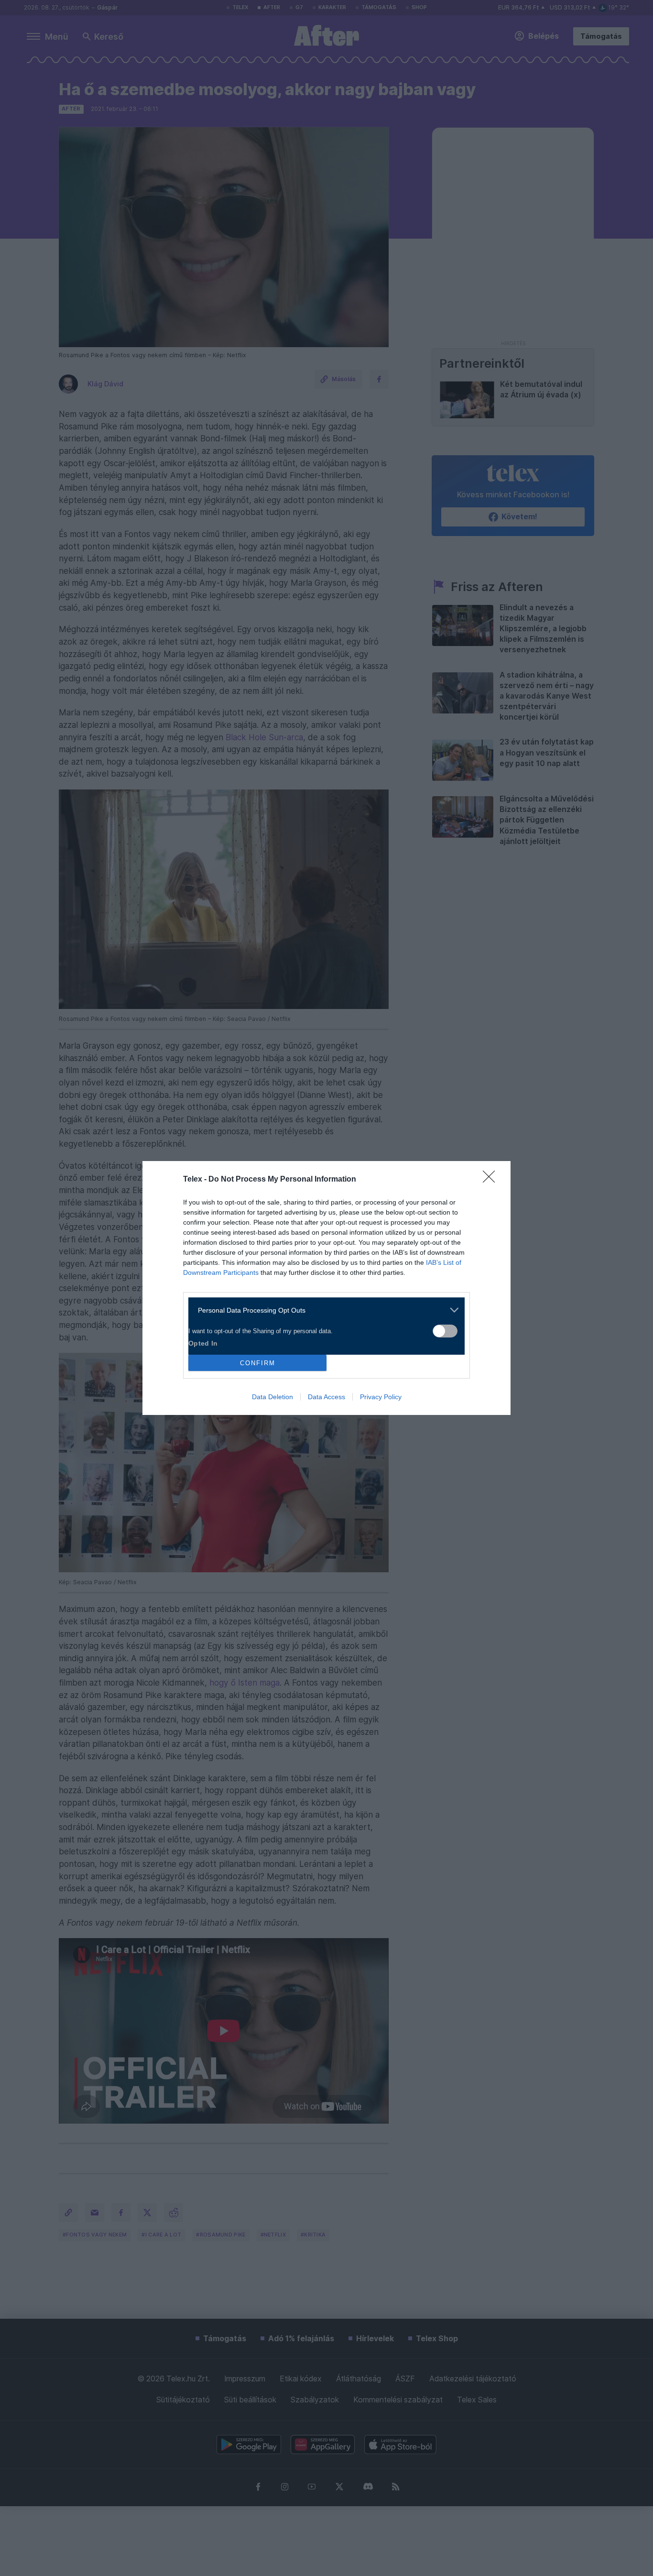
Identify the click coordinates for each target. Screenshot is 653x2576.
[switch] (445, 1331)
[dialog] (326, 1288)
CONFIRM (258, 1363)
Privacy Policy (381, 1397)
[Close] (492, 1180)
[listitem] (323, 1310)
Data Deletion (272, 1397)
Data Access (326, 1397)
